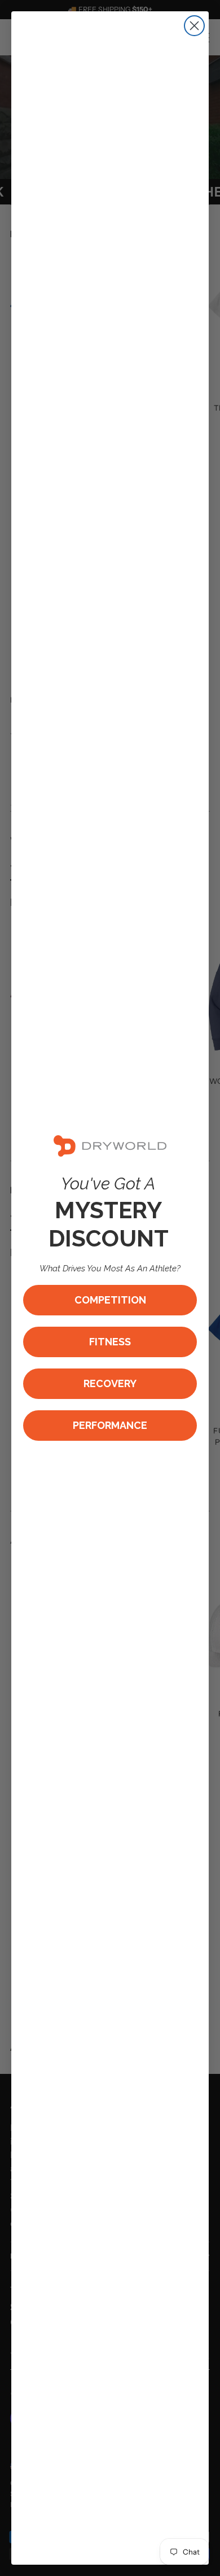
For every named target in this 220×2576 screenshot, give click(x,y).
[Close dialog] (194, 26)
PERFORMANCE (110, 1425)
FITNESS (110, 1342)
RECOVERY (110, 1383)
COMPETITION (110, 1300)
